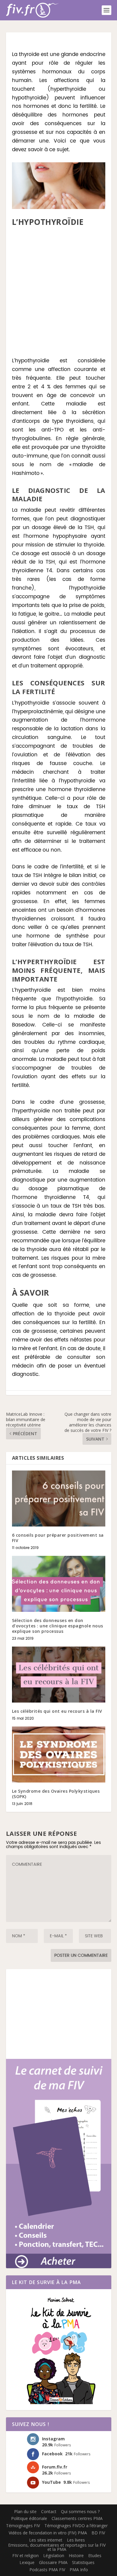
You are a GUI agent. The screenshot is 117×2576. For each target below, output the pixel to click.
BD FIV (98, 2533)
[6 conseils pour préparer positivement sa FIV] (59, 1498)
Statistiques (83, 2562)
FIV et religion (25, 2555)
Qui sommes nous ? (80, 2511)
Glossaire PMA (53, 2562)
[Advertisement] (58, 292)
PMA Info (79, 2570)
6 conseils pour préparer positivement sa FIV (58, 1538)
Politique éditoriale (29, 2518)
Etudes (95, 2555)
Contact (49, 2511)
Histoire (76, 2555)
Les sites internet (46, 2540)
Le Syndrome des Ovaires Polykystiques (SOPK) (56, 1794)
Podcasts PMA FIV (47, 2570)
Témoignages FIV (23, 2526)
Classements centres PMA (77, 2518)
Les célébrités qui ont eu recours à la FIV (57, 1711)
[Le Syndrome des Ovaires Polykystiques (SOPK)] (59, 1755)
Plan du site (25, 2511)
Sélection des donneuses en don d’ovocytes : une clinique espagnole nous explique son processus (58, 1626)
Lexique (27, 2562)
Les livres (76, 2540)
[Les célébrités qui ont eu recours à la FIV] (59, 1675)
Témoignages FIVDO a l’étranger (76, 2526)
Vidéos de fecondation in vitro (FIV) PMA (48, 2533)
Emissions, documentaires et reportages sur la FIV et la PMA (57, 2547)
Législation (54, 2555)
